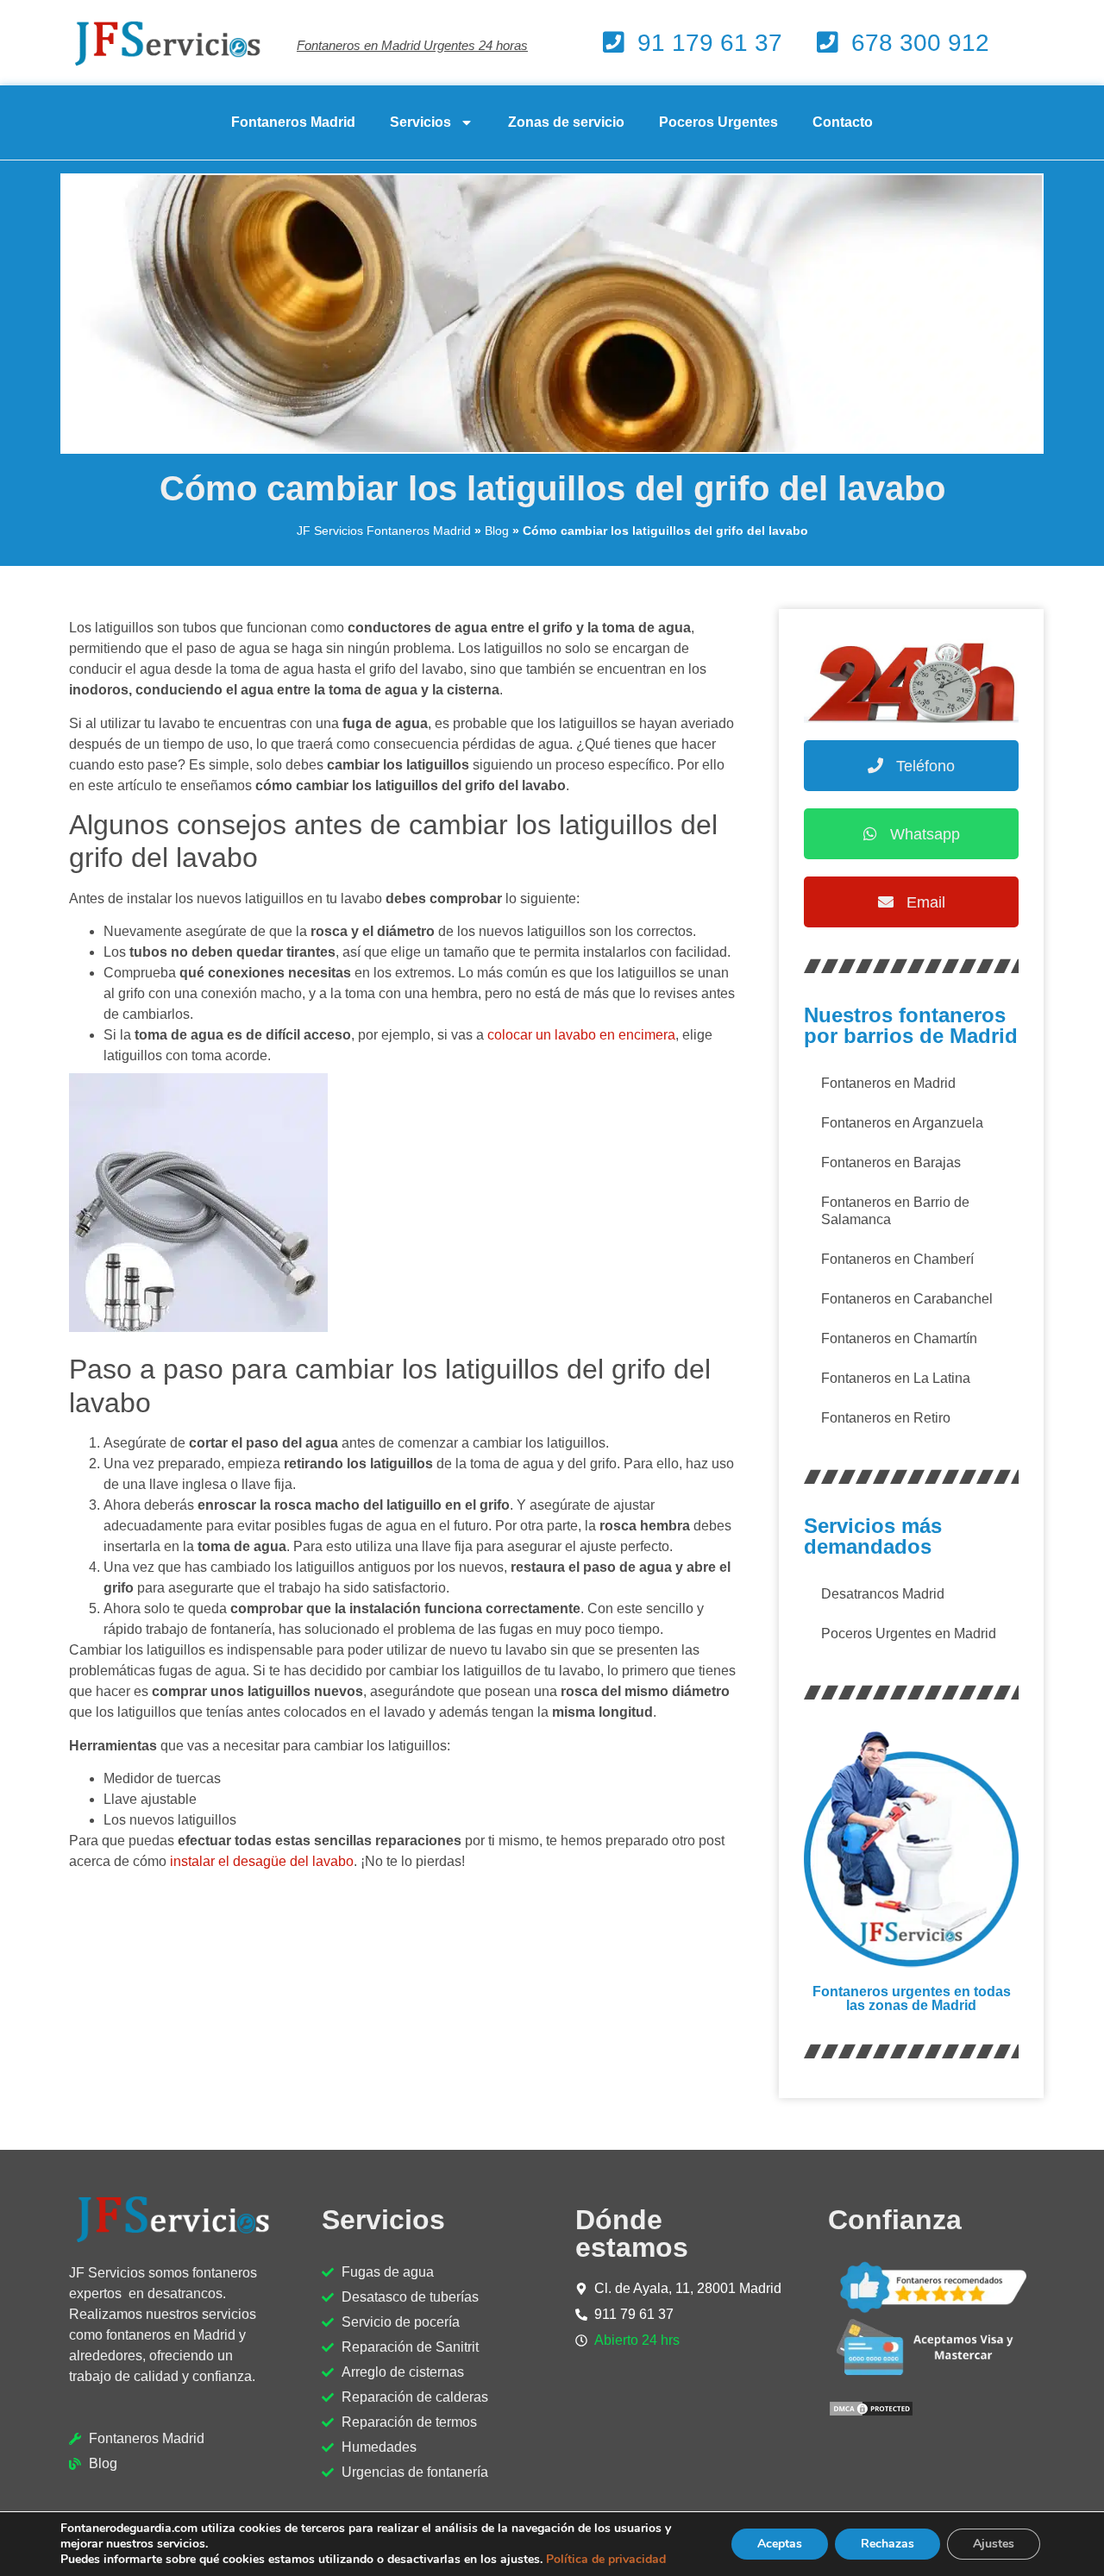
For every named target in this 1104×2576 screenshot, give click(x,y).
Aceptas (780, 2544)
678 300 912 (920, 43)
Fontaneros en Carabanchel (907, 1299)
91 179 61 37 (710, 43)
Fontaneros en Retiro (886, 1418)
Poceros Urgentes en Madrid (909, 1634)
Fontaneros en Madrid (888, 1083)
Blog (497, 531)
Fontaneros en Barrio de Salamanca (895, 1211)
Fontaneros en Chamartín (899, 1338)
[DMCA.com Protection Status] (871, 2413)
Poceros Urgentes (718, 122)
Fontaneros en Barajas (891, 1162)
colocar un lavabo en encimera (581, 1035)
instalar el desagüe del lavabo (262, 1861)
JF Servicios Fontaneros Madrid (384, 531)
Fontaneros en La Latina (896, 1378)
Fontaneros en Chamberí (897, 1259)
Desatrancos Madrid (883, 1594)
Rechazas (888, 2544)
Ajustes (994, 2544)
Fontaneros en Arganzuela (902, 1123)
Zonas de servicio (566, 122)
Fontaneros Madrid (293, 122)
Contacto (843, 122)
